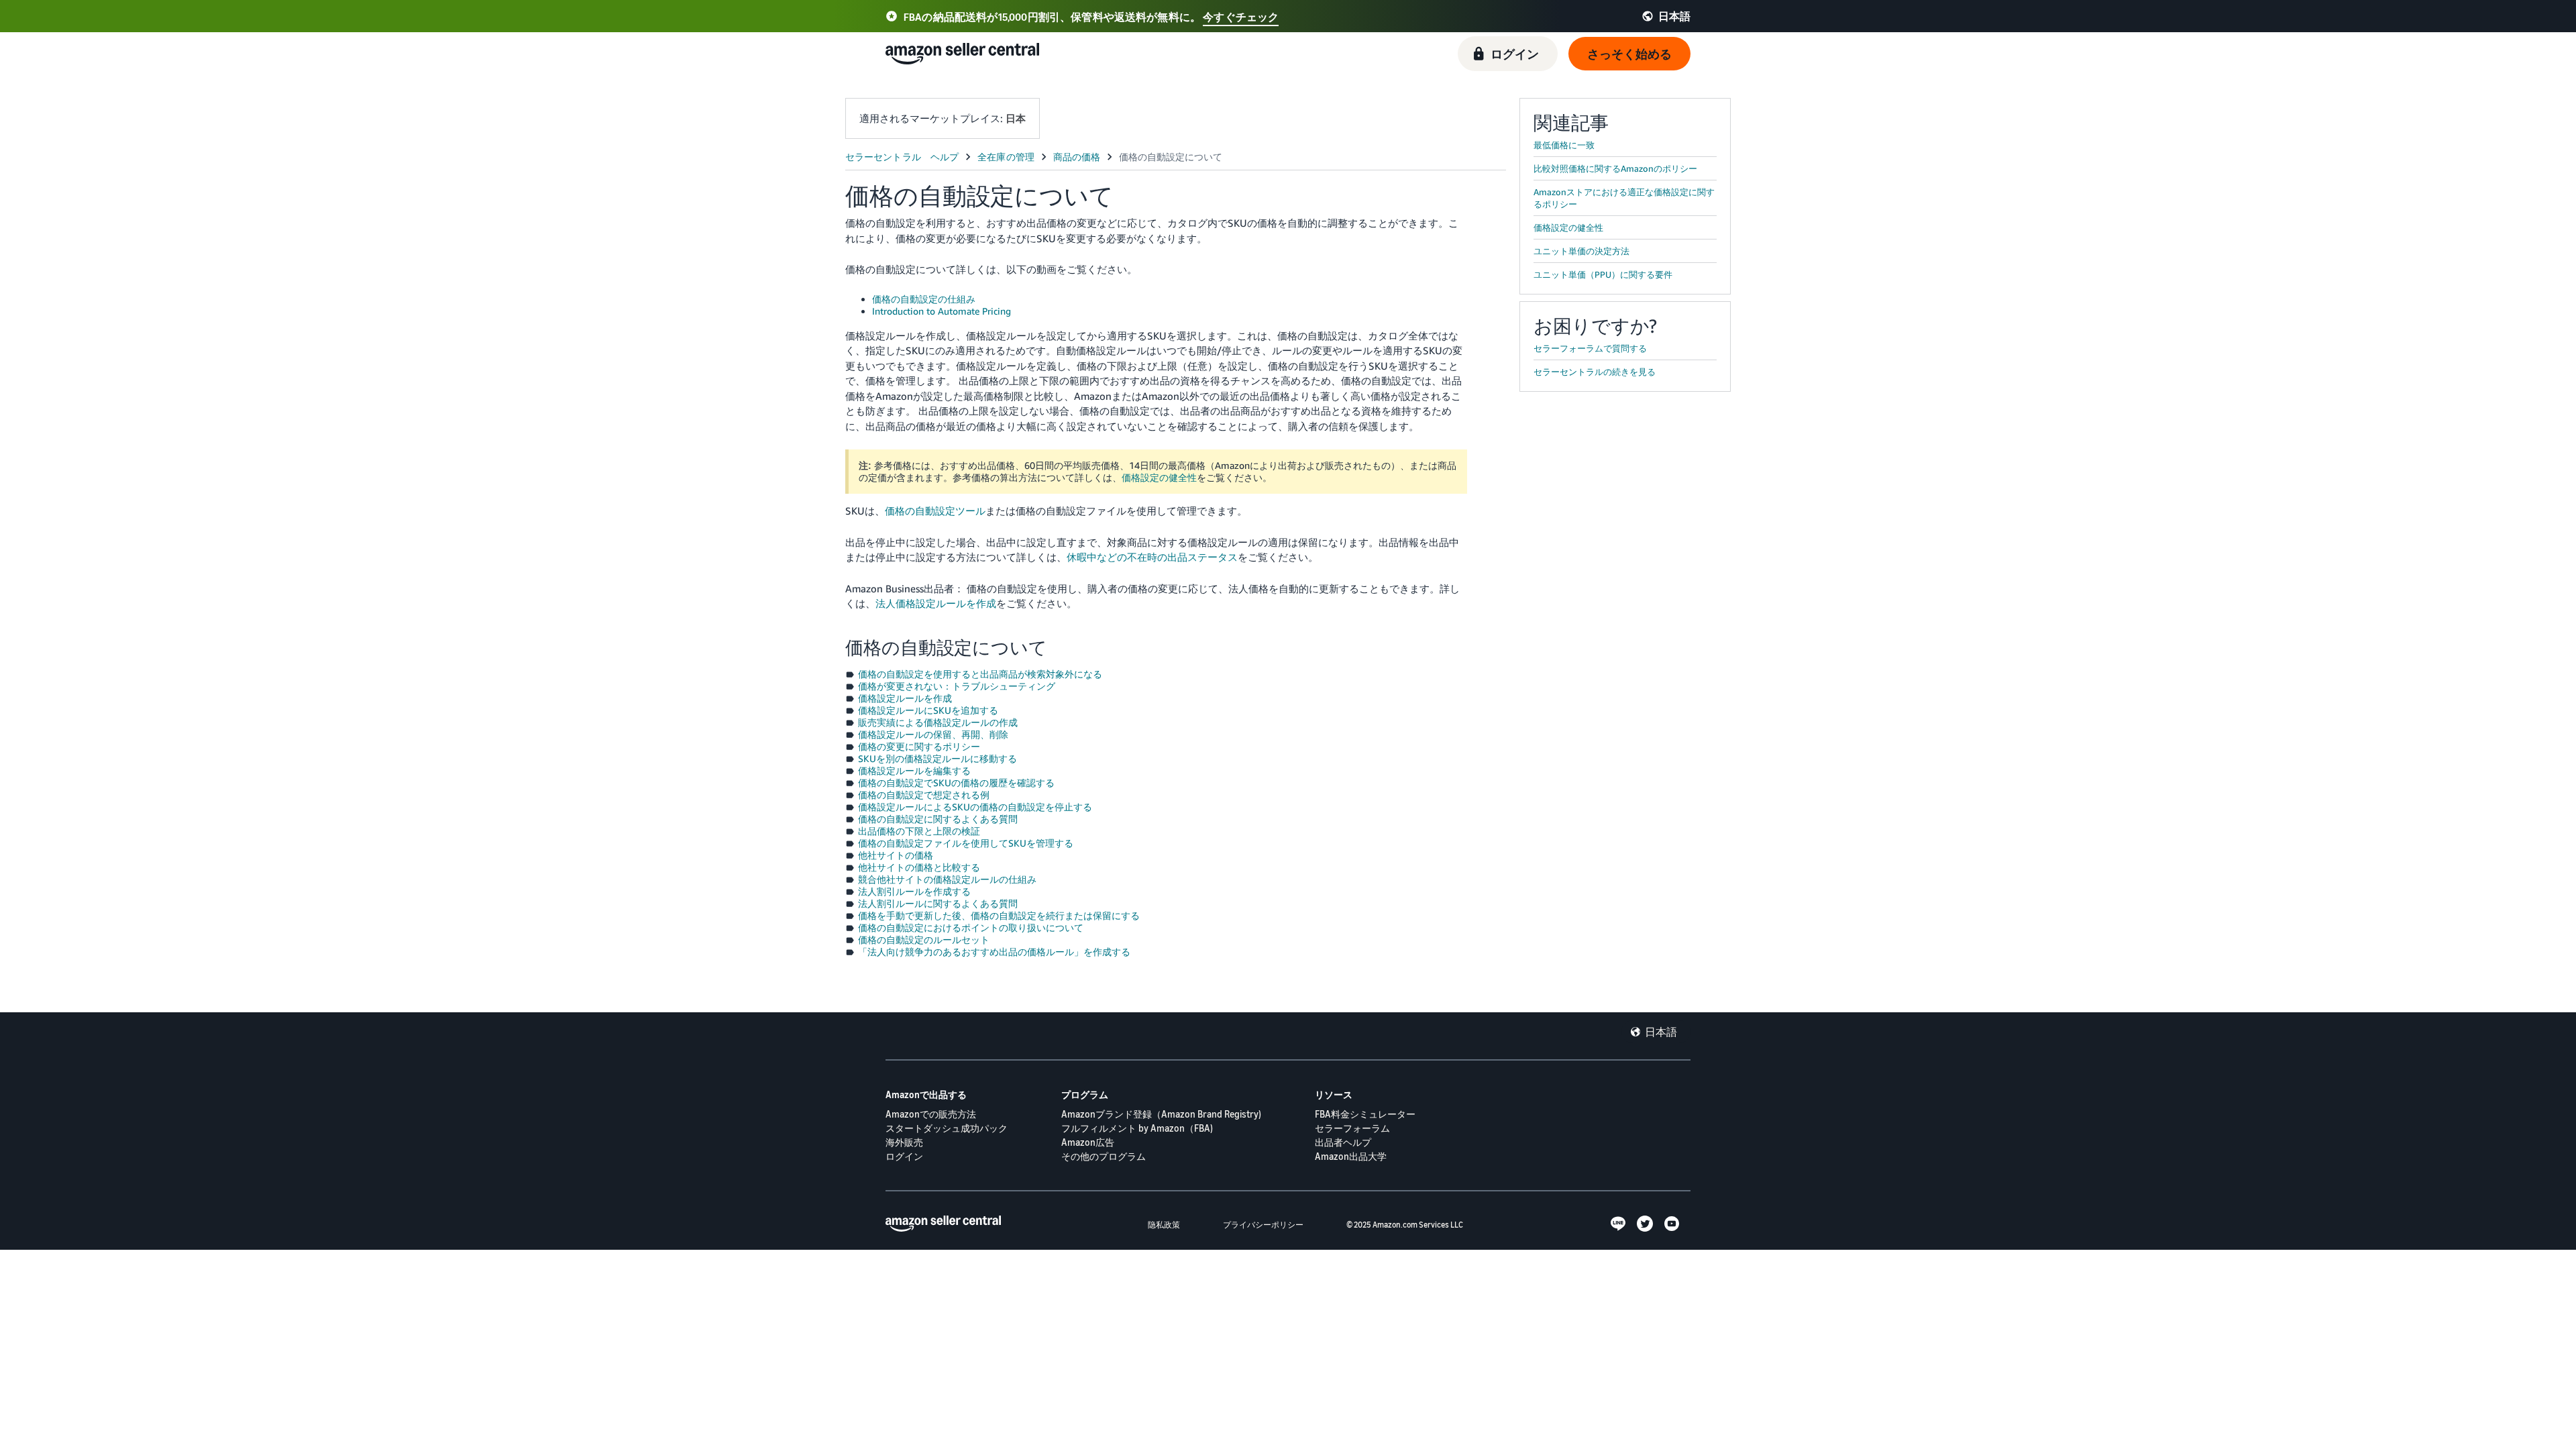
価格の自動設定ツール (935, 511)
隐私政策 (1164, 1225)
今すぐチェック (1241, 17)
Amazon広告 (1088, 1142)
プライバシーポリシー (1263, 1225)
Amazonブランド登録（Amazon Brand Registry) (1161, 1114)
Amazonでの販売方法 (931, 1114)
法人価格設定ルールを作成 (936, 603)
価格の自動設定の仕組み (924, 299)
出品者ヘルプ (1343, 1142)
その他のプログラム (1104, 1156)
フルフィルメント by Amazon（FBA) (1137, 1128)
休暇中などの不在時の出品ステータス (1152, 557)
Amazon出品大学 (1351, 1156)
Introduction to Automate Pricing (942, 311)
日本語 (1661, 1032)
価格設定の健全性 (1159, 477)
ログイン (904, 1156)
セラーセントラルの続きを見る (1595, 372)
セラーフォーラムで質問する (1590, 348)
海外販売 (904, 1142)
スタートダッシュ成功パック (947, 1128)
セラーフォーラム (1352, 1128)
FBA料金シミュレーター (1365, 1114)
